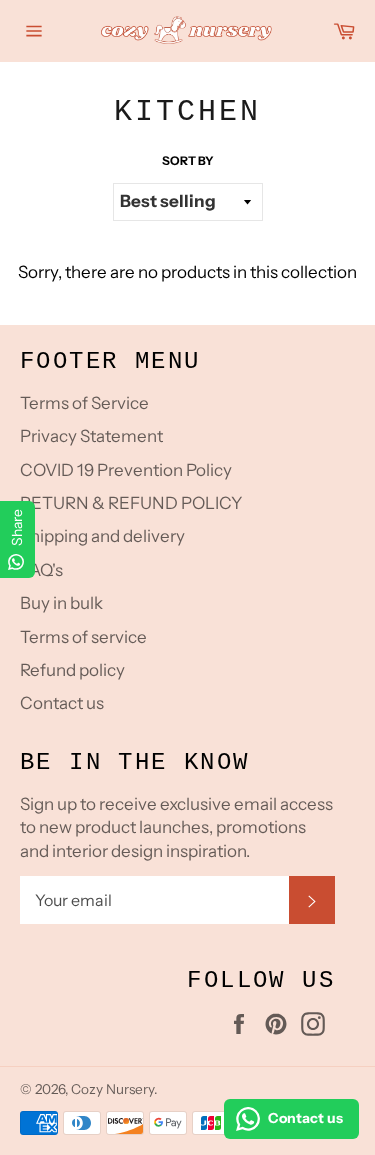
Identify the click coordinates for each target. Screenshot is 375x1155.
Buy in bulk (61, 603)
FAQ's (41, 570)
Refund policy (72, 670)
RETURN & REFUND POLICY (131, 503)
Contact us (62, 703)
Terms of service (83, 637)
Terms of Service (84, 403)
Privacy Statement (91, 436)
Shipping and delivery (102, 536)
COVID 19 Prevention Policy (126, 470)
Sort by (188, 160)
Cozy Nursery (112, 1089)
